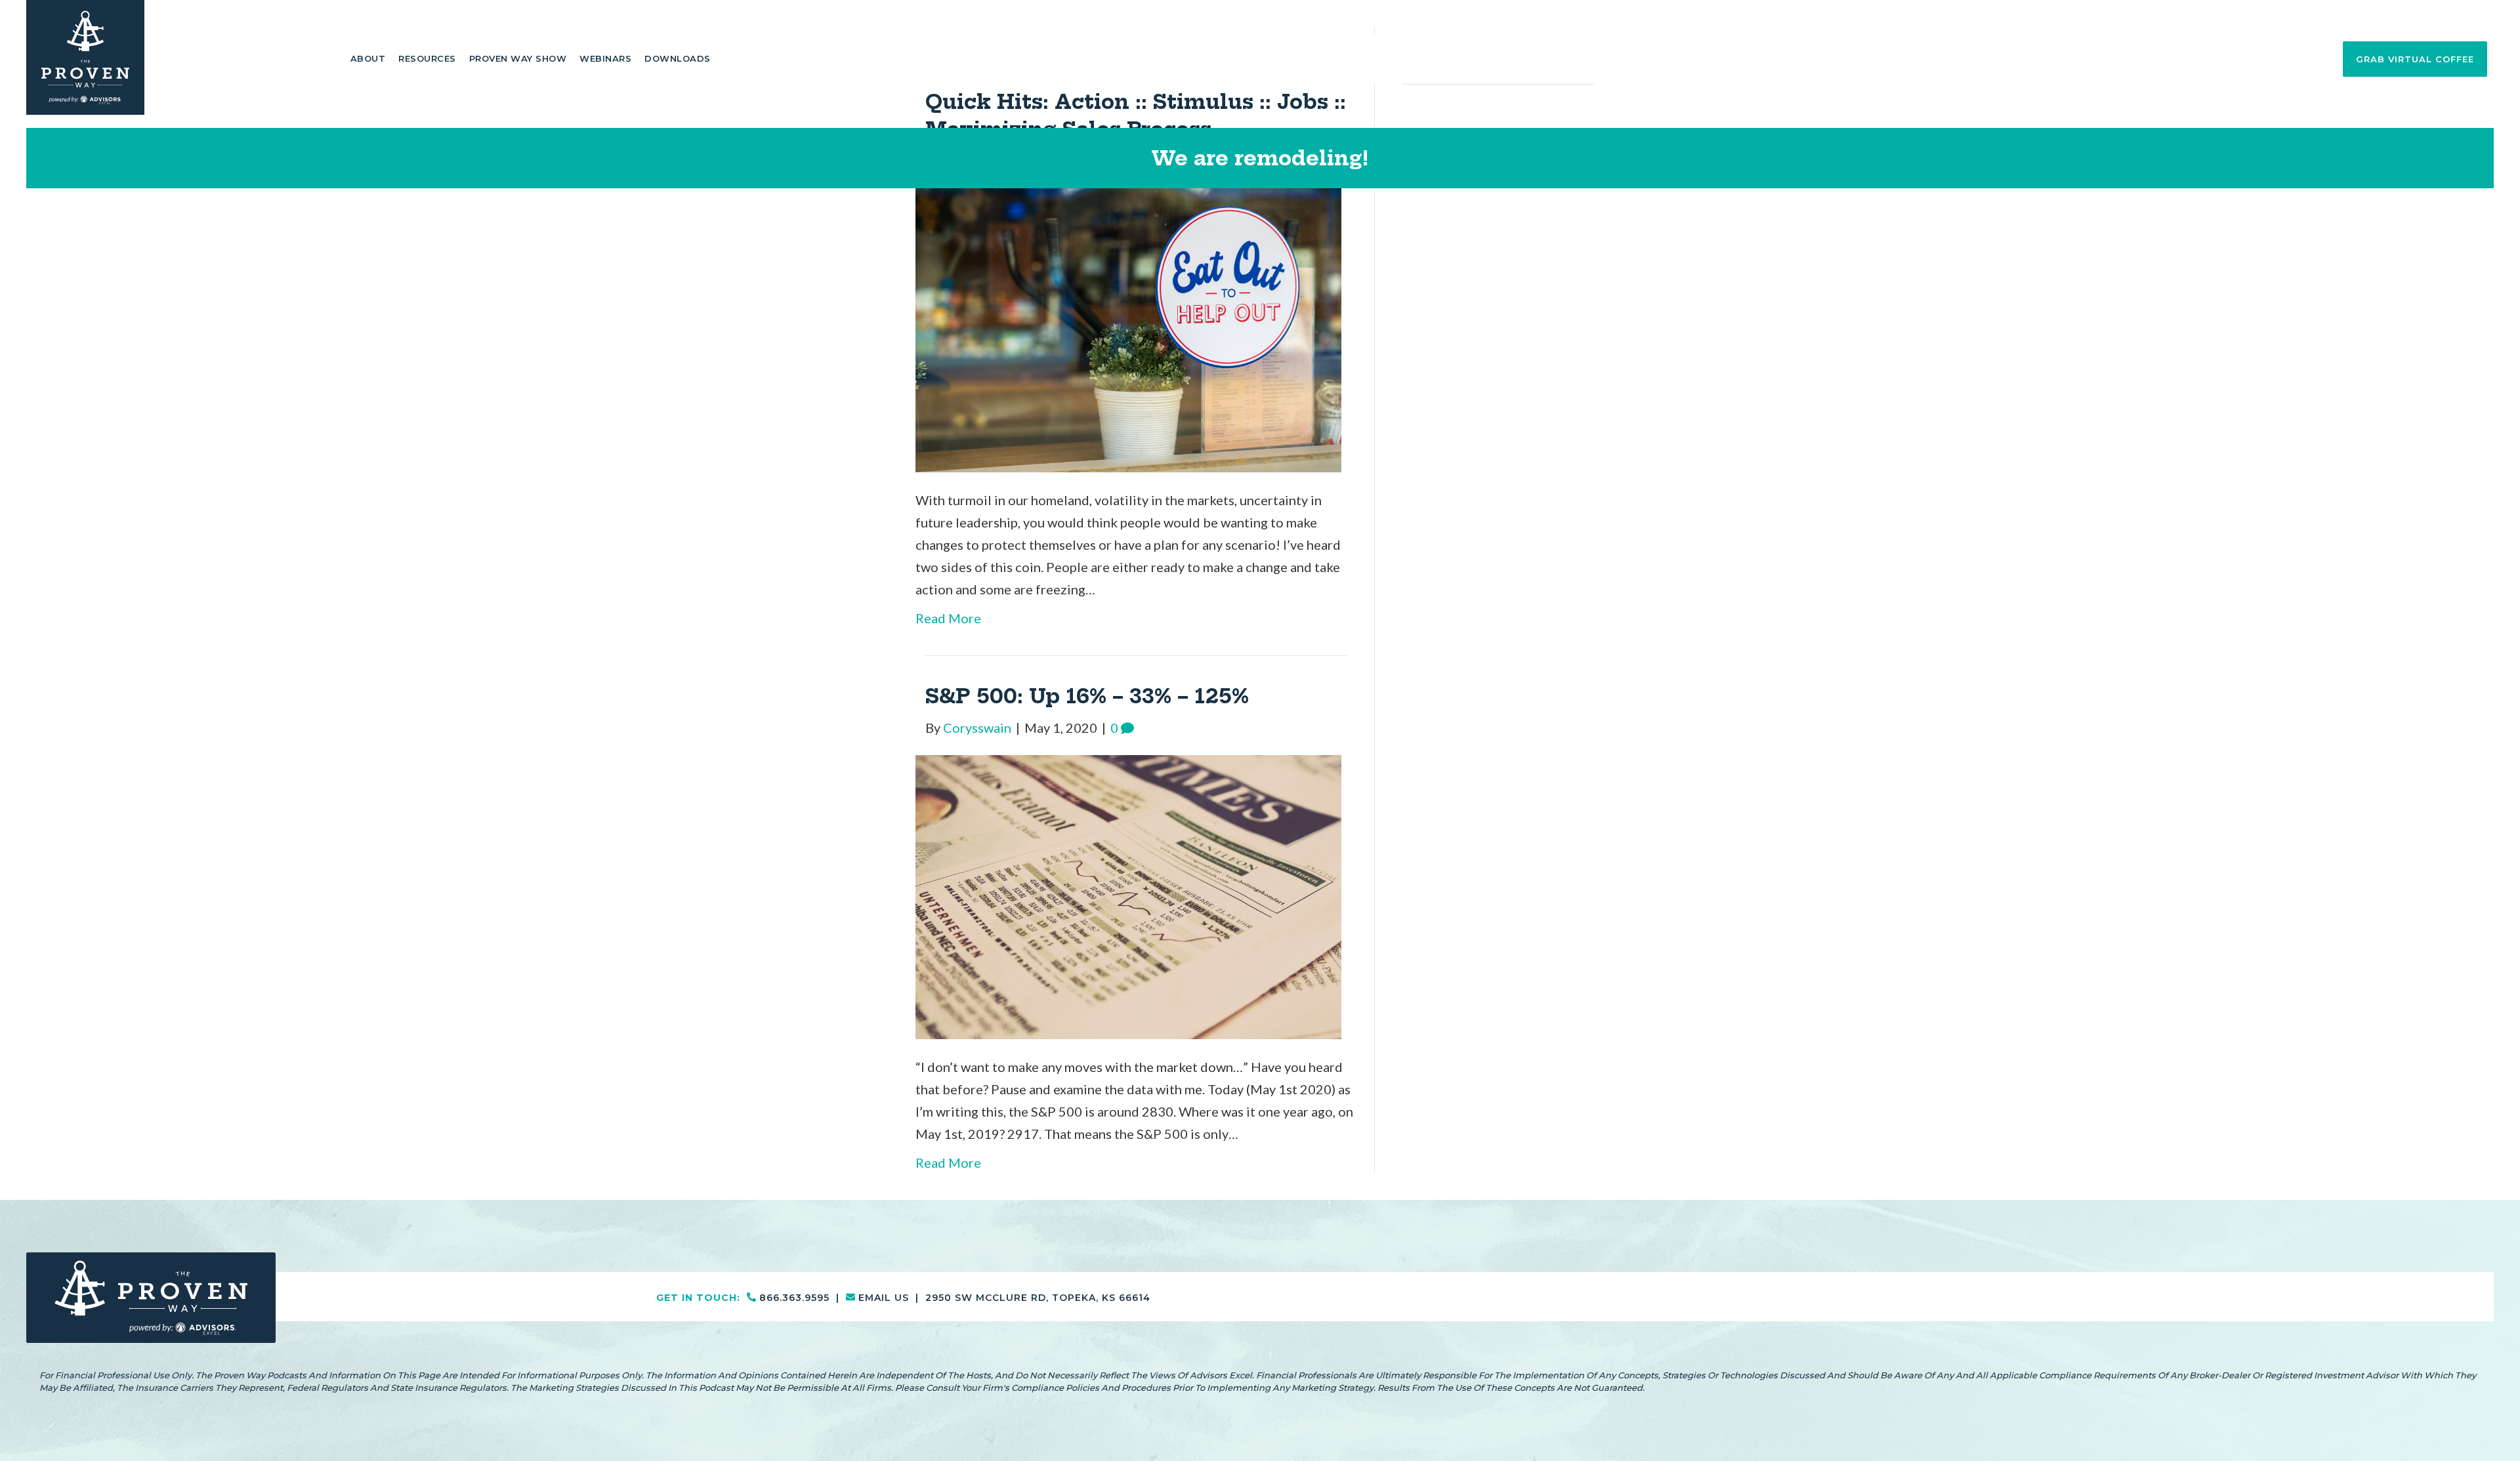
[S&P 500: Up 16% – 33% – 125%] (1128, 895)
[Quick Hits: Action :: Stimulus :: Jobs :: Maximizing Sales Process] (1128, 329)
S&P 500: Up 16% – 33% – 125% (1087, 696)
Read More (948, 618)
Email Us (2433, 17)
